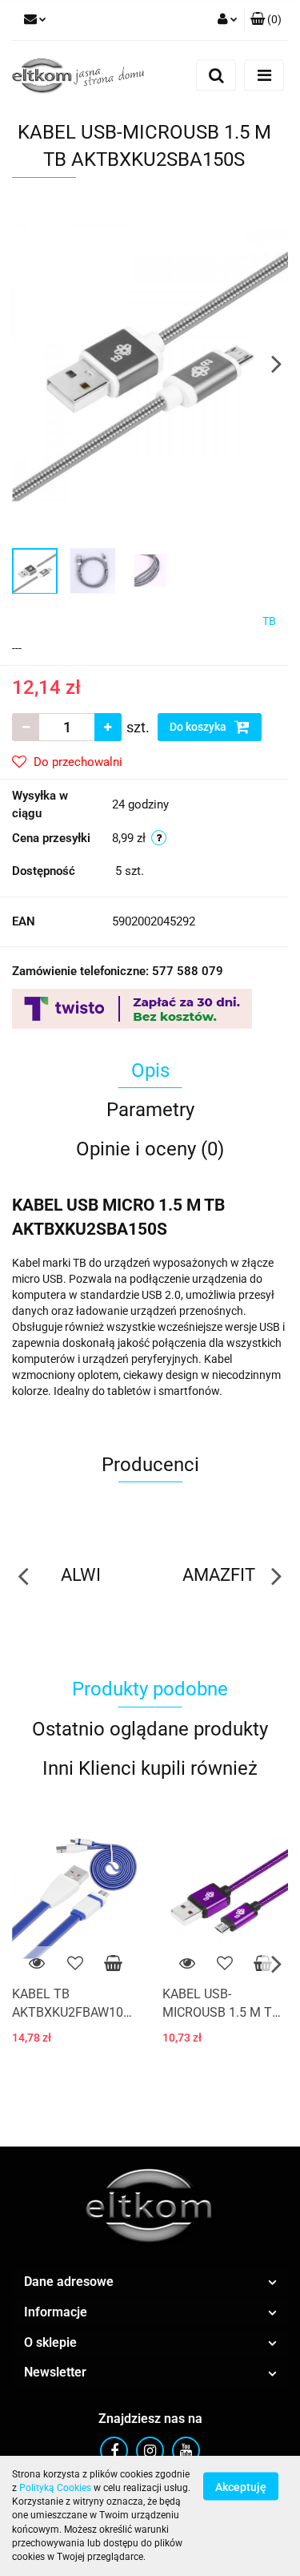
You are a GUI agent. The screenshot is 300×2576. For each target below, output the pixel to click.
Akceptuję (241, 2486)
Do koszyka (199, 727)
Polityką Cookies (55, 2488)
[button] (266, 20)
